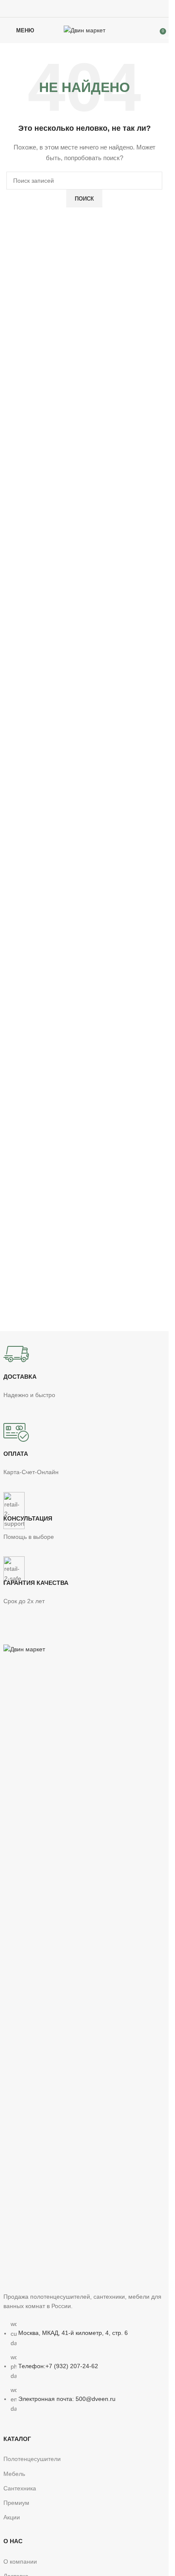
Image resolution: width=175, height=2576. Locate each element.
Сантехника (20, 2488)
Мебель (14, 2474)
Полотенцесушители (32, 2459)
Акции (12, 2517)
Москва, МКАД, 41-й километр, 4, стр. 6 (73, 2333)
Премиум (16, 2503)
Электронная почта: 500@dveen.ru (67, 2399)
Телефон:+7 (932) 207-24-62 (58, 2366)
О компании (20, 2562)
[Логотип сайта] (85, 30)
